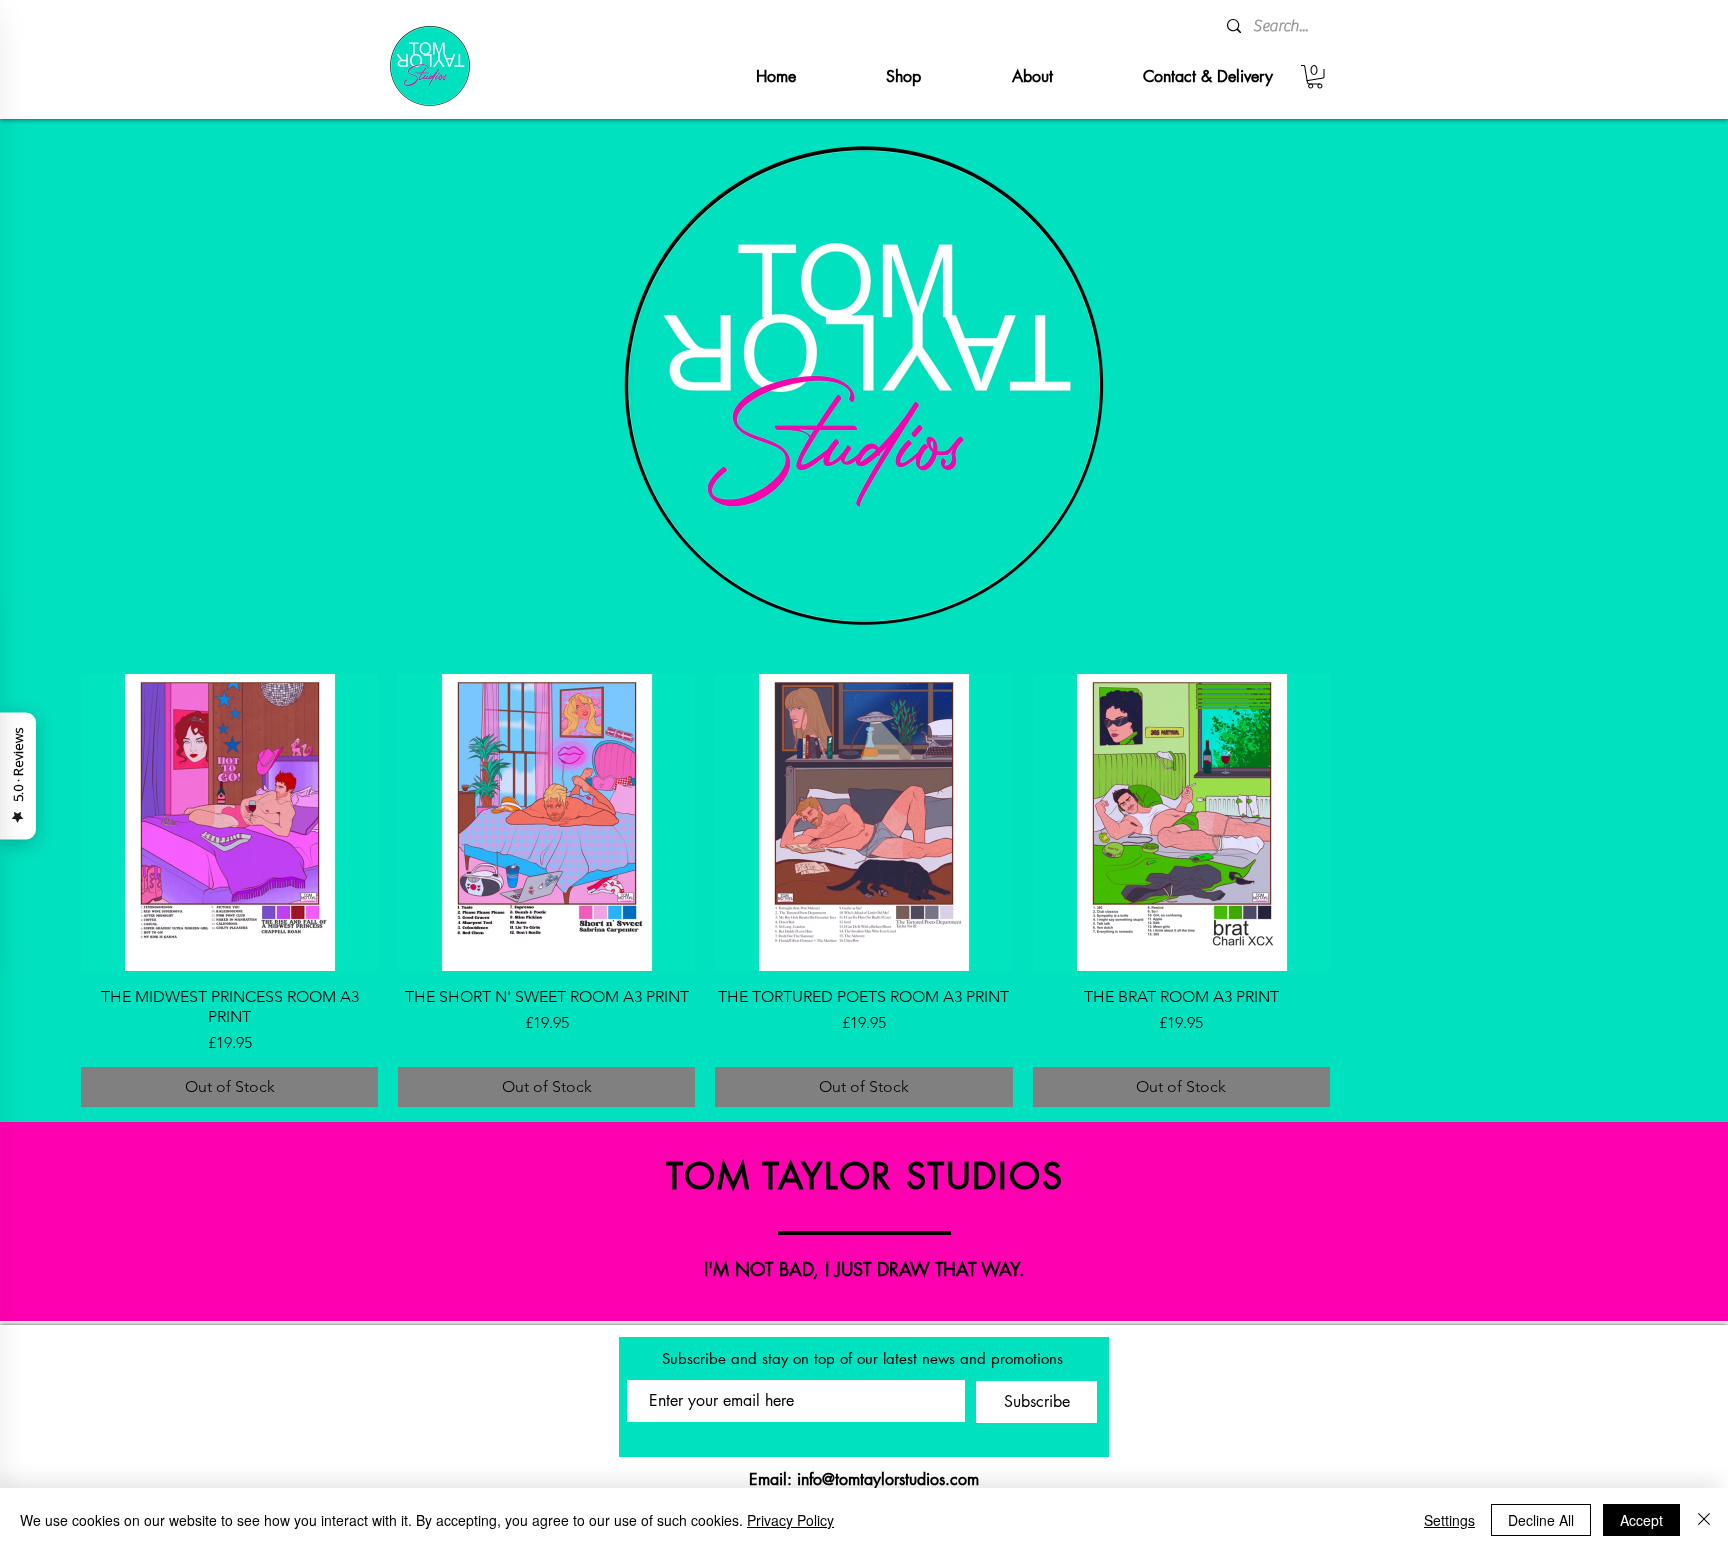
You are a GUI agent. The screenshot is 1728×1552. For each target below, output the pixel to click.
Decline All (1541, 1520)
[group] (864, 890)
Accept (1641, 1520)
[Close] (1704, 1520)
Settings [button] (1449, 1520)
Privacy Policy (790, 1520)
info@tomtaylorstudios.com (888, 1479)
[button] (1315, 77)
